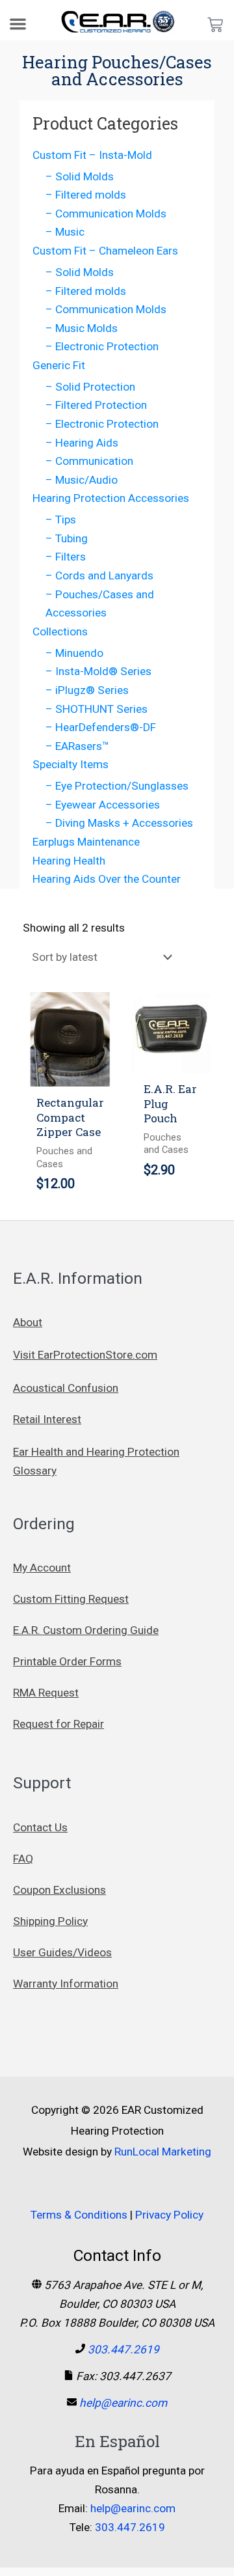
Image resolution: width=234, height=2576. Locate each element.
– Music (65, 232)
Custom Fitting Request (71, 1599)
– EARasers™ (77, 746)
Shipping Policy (50, 1921)
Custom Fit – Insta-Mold (92, 155)
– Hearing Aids (82, 443)
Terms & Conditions (79, 2215)
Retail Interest (47, 1419)
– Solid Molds (80, 176)
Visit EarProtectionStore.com (85, 1355)
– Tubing (67, 538)
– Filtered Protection (96, 405)
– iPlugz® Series (87, 690)
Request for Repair (58, 1724)
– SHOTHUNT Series (97, 709)
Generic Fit (59, 365)
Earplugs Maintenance (86, 842)
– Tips (61, 519)
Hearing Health (69, 861)
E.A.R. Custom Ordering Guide (86, 1630)
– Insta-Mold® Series (98, 671)
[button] (18, 24)
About (28, 1322)
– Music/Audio (82, 480)
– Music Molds (82, 328)
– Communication (89, 461)
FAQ (23, 1859)
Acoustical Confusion (66, 1388)
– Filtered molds (86, 195)
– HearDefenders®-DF (101, 727)
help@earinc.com (123, 2403)
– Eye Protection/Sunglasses (117, 786)
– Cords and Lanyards (99, 575)
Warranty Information (66, 1984)
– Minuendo (74, 653)
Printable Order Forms (67, 1661)
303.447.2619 (123, 2349)
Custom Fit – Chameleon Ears (105, 251)
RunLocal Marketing (163, 2152)
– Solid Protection (90, 387)
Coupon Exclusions (59, 1890)
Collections (60, 631)
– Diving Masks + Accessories (119, 823)
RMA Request (46, 1693)
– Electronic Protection (102, 346)
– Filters (66, 557)
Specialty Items (71, 764)
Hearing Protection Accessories (111, 498)
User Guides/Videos (62, 1952)
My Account (42, 1568)
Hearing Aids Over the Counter (107, 879)
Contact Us (40, 1827)
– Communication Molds (106, 214)
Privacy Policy (169, 2215)
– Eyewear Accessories (103, 805)
